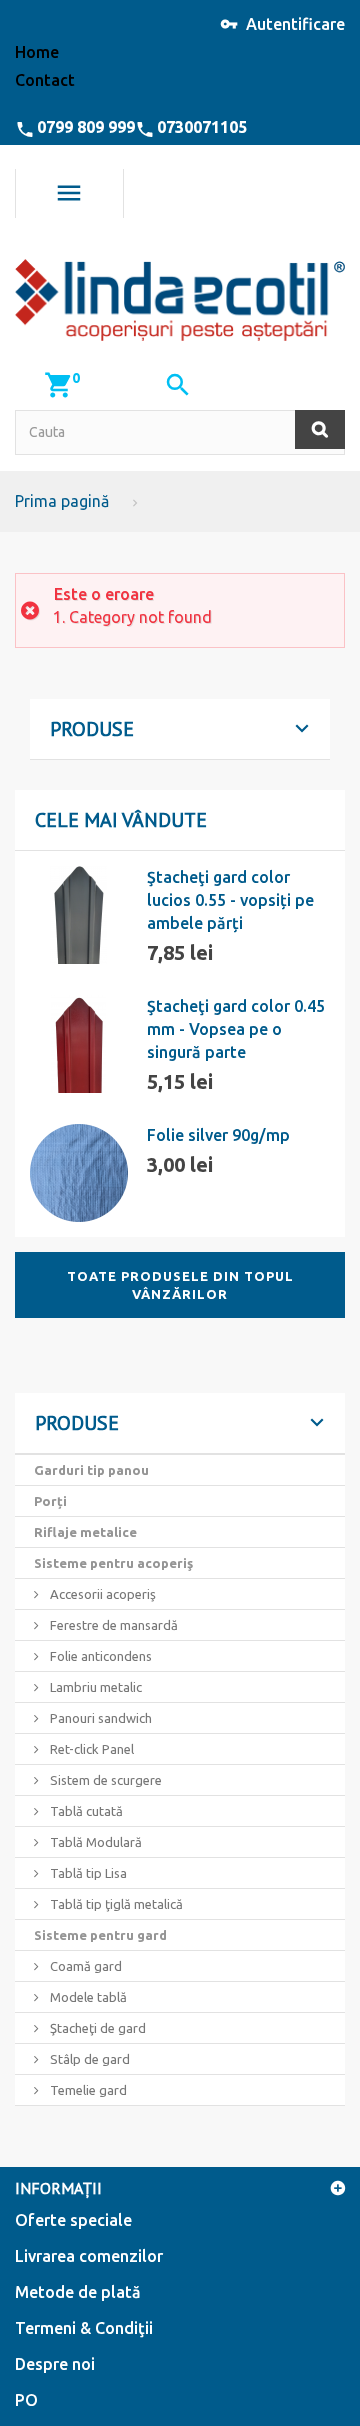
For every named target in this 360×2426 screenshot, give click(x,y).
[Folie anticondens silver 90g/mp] (79, 1173)
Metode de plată (78, 2292)
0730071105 (202, 127)
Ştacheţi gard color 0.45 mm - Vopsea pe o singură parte (236, 1029)
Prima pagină (62, 501)
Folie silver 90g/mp (218, 1135)
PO (26, 2400)
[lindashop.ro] (180, 300)
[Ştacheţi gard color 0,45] (79, 1044)
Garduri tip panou (91, 1470)
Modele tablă (87, 1997)
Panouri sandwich (99, 1718)
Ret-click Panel (90, 1749)
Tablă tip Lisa (87, 1873)
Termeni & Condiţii (84, 2328)
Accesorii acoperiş (101, 1594)
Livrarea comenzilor (89, 2256)
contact (45, 80)
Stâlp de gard (88, 2059)
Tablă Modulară (94, 1842)
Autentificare (295, 24)
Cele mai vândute (121, 820)
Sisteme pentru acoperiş (113, 1563)
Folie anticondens (99, 1656)
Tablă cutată (85, 1811)
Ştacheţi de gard (96, 2028)
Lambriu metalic (94, 1687)
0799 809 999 (86, 127)
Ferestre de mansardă (112, 1625)
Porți (50, 1501)
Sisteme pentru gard (100, 1935)
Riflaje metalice (85, 1532)
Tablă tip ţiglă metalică (115, 1904)
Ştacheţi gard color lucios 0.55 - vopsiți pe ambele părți (230, 900)
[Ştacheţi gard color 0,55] (79, 915)
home (37, 52)
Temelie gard (87, 2090)
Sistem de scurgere (104, 1780)
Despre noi (55, 2364)
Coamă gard (84, 1966)
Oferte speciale (73, 2220)
